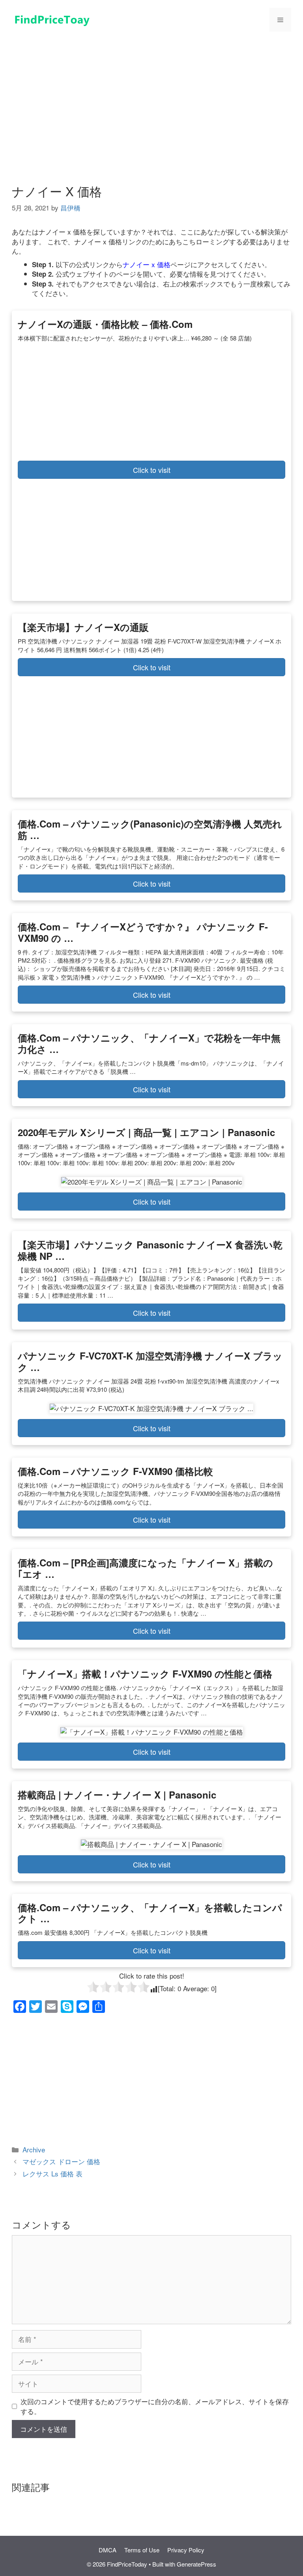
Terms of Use (142, 2550)
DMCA (108, 2550)
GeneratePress (196, 2564)
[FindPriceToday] (51, 18)
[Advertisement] (151, 98)
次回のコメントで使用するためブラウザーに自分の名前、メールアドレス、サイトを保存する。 (155, 2406)
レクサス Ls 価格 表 (52, 2173)
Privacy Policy (186, 2550)
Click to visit (152, 470)
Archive (34, 2149)
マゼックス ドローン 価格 (61, 2161)
